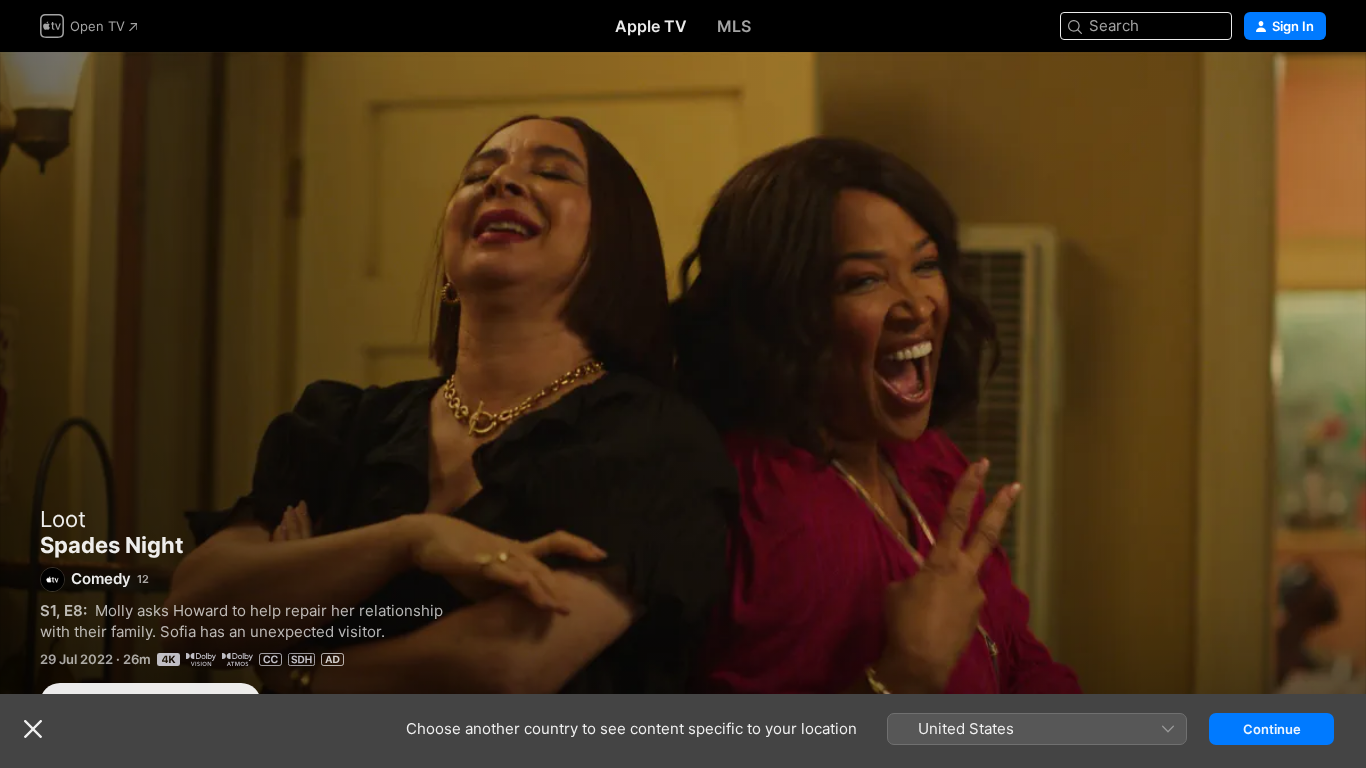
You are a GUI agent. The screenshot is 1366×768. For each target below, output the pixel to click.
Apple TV (651, 26)
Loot (63, 519)
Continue (1272, 729)
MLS (734, 26)
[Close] (33, 729)
